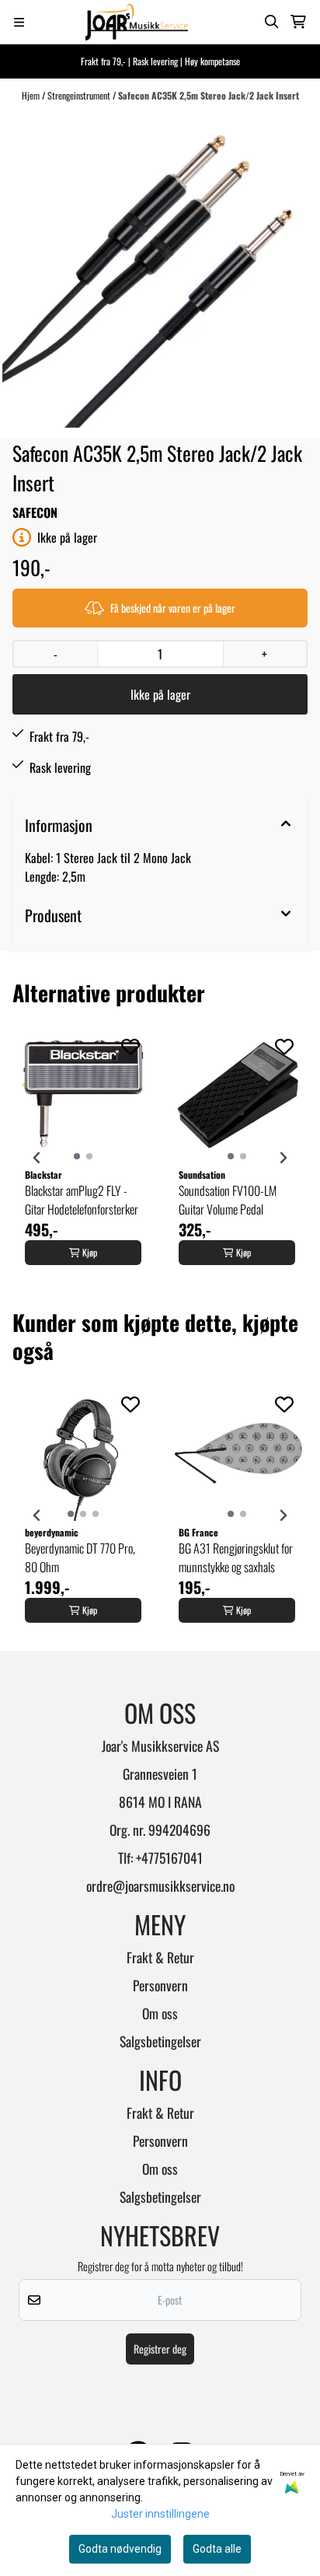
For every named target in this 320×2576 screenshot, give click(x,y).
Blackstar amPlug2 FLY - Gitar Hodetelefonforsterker (82, 1200)
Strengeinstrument (80, 95)
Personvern (160, 1985)
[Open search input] (272, 22)
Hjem (32, 95)
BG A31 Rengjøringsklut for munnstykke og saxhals (236, 1557)
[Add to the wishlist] (130, 1047)
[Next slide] (283, 1158)
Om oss (160, 2013)
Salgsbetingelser (160, 2041)
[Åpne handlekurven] (298, 22)
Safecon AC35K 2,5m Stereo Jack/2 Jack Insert (209, 95)
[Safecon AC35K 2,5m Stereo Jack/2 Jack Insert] (160, 270)
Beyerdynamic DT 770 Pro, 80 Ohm (80, 1557)
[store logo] (137, 22)
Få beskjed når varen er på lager (173, 608)
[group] (83, 1158)
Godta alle (217, 2549)
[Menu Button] (19, 22)
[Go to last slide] (37, 1158)
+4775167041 (169, 1858)
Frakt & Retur (160, 1957)
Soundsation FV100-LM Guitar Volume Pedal (228, 1200)
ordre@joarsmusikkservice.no (160, 1886)
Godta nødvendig (120, 2549)
